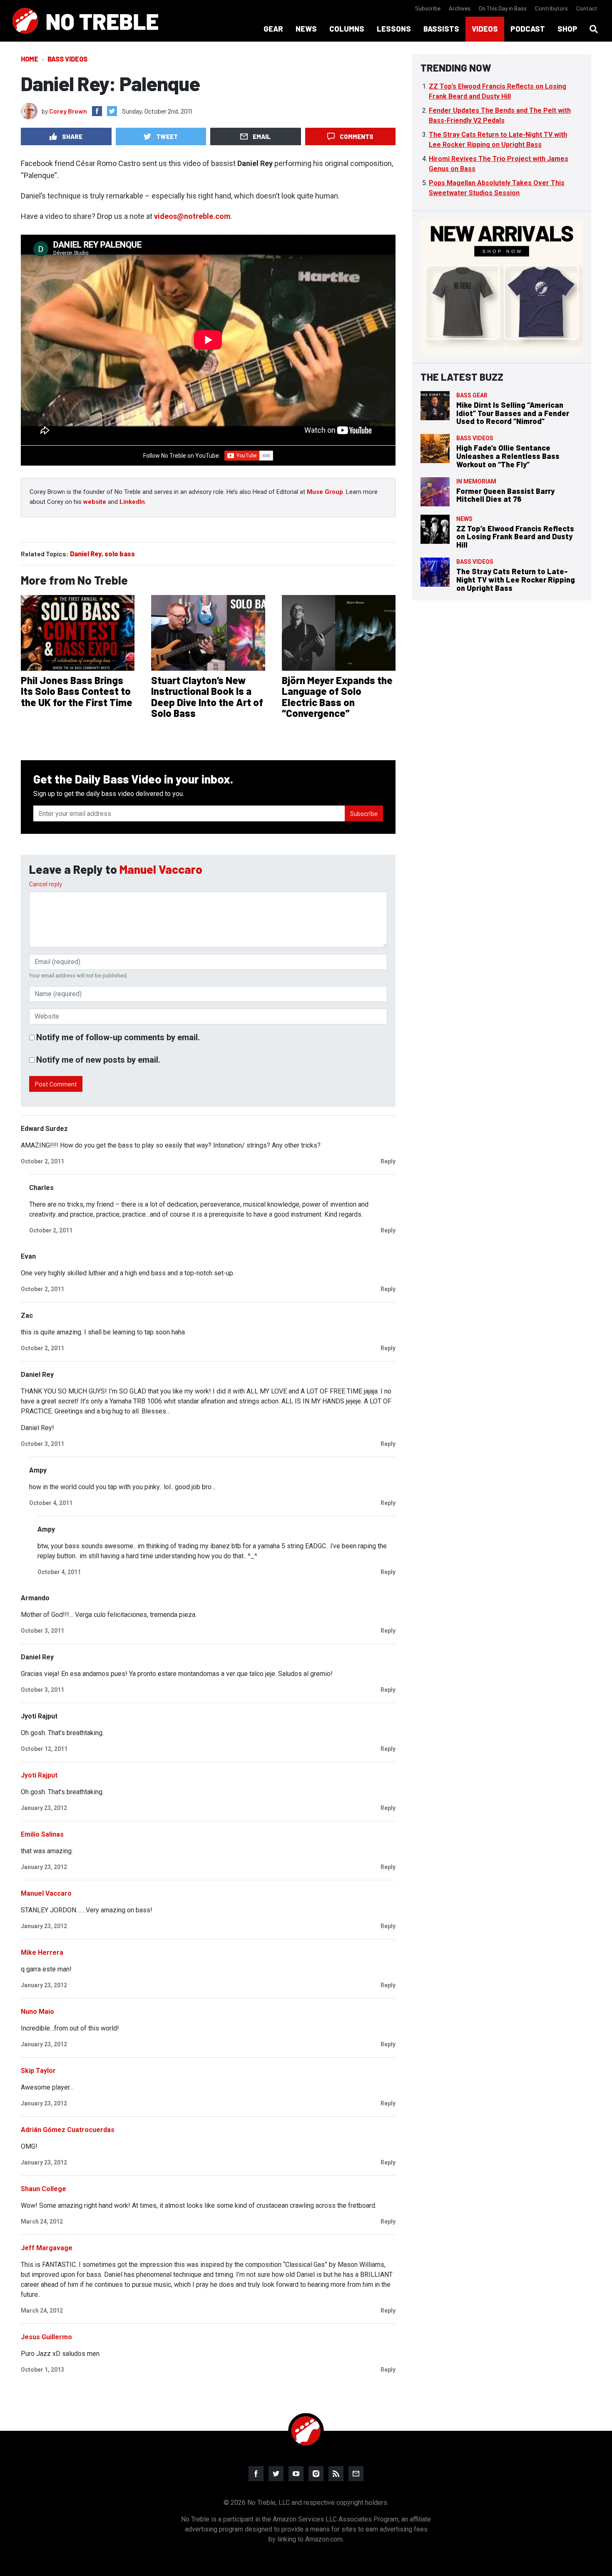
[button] (594, 29)
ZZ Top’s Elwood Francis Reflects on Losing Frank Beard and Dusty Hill (515, 537)
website (95, 502)
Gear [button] (273, 29)
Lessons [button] (394, 29)
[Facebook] (256, 2474)
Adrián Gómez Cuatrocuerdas (68, 2130)
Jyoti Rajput (39, 1775)
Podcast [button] (528, 29)
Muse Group (325, 492)
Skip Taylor (38, 2071)
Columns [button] (347, 29)
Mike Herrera (42, 1952)
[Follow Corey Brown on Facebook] (97, 111)
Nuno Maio (37, 2012)
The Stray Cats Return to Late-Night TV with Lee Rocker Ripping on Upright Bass (516, 580)
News (464, 519)
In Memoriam (476, 481)
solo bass (120, 554)
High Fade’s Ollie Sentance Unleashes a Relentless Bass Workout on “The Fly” (508, 456)
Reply (388, 1161)
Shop (567, 29)
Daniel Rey (86, 554)
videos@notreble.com (192, 216)
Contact (587, 8)
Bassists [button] (441, 29)
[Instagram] (316, 2474)
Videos (485, 29)
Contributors (551, 8)
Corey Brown (68, 111)
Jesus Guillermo (46, 2337)
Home (30, 59)
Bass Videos (67, 59)
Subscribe (428, 8)
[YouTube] (296, 2474)
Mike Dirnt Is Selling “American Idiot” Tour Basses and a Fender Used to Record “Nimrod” (513, 413)
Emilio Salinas (42, 1834)
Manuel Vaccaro (161, 869)
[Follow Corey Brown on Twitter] (112, 111)
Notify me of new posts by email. (98, 1060)
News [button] (306, 29)
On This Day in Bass (503, 8)
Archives (460, 8)
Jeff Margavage (47, 2248)
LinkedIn (132, 502)
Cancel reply (46, 884)
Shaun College (44, 2189)
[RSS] (336, 2474)
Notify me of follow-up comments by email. (118, 1037)
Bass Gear (472, 395)
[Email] (356, 2474)
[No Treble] (85, 21)
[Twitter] (276, 2474)
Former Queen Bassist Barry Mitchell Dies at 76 (505, 495)
